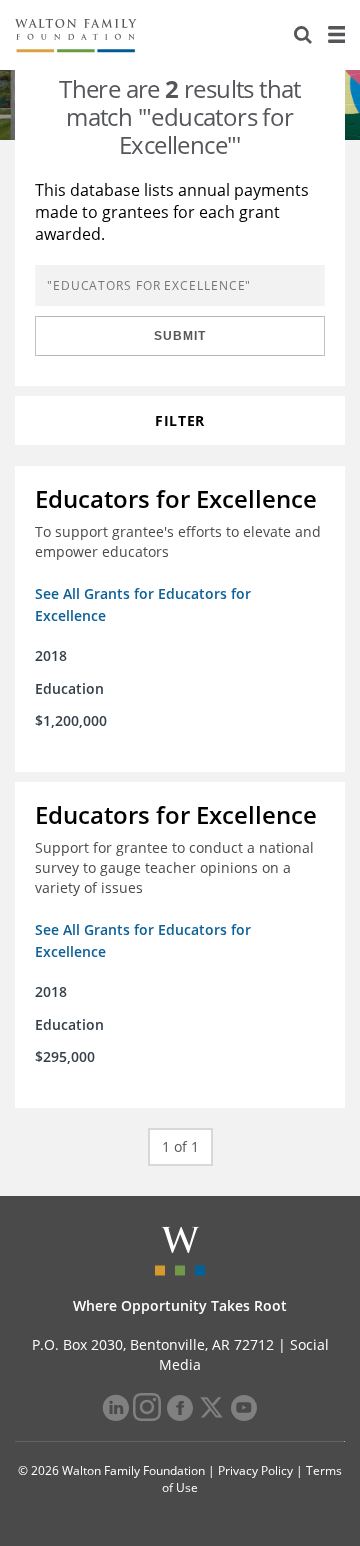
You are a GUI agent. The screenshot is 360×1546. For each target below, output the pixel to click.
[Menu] (336, 35)
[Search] (303, 35)
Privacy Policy (255, 1470)
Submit (180, 336)
